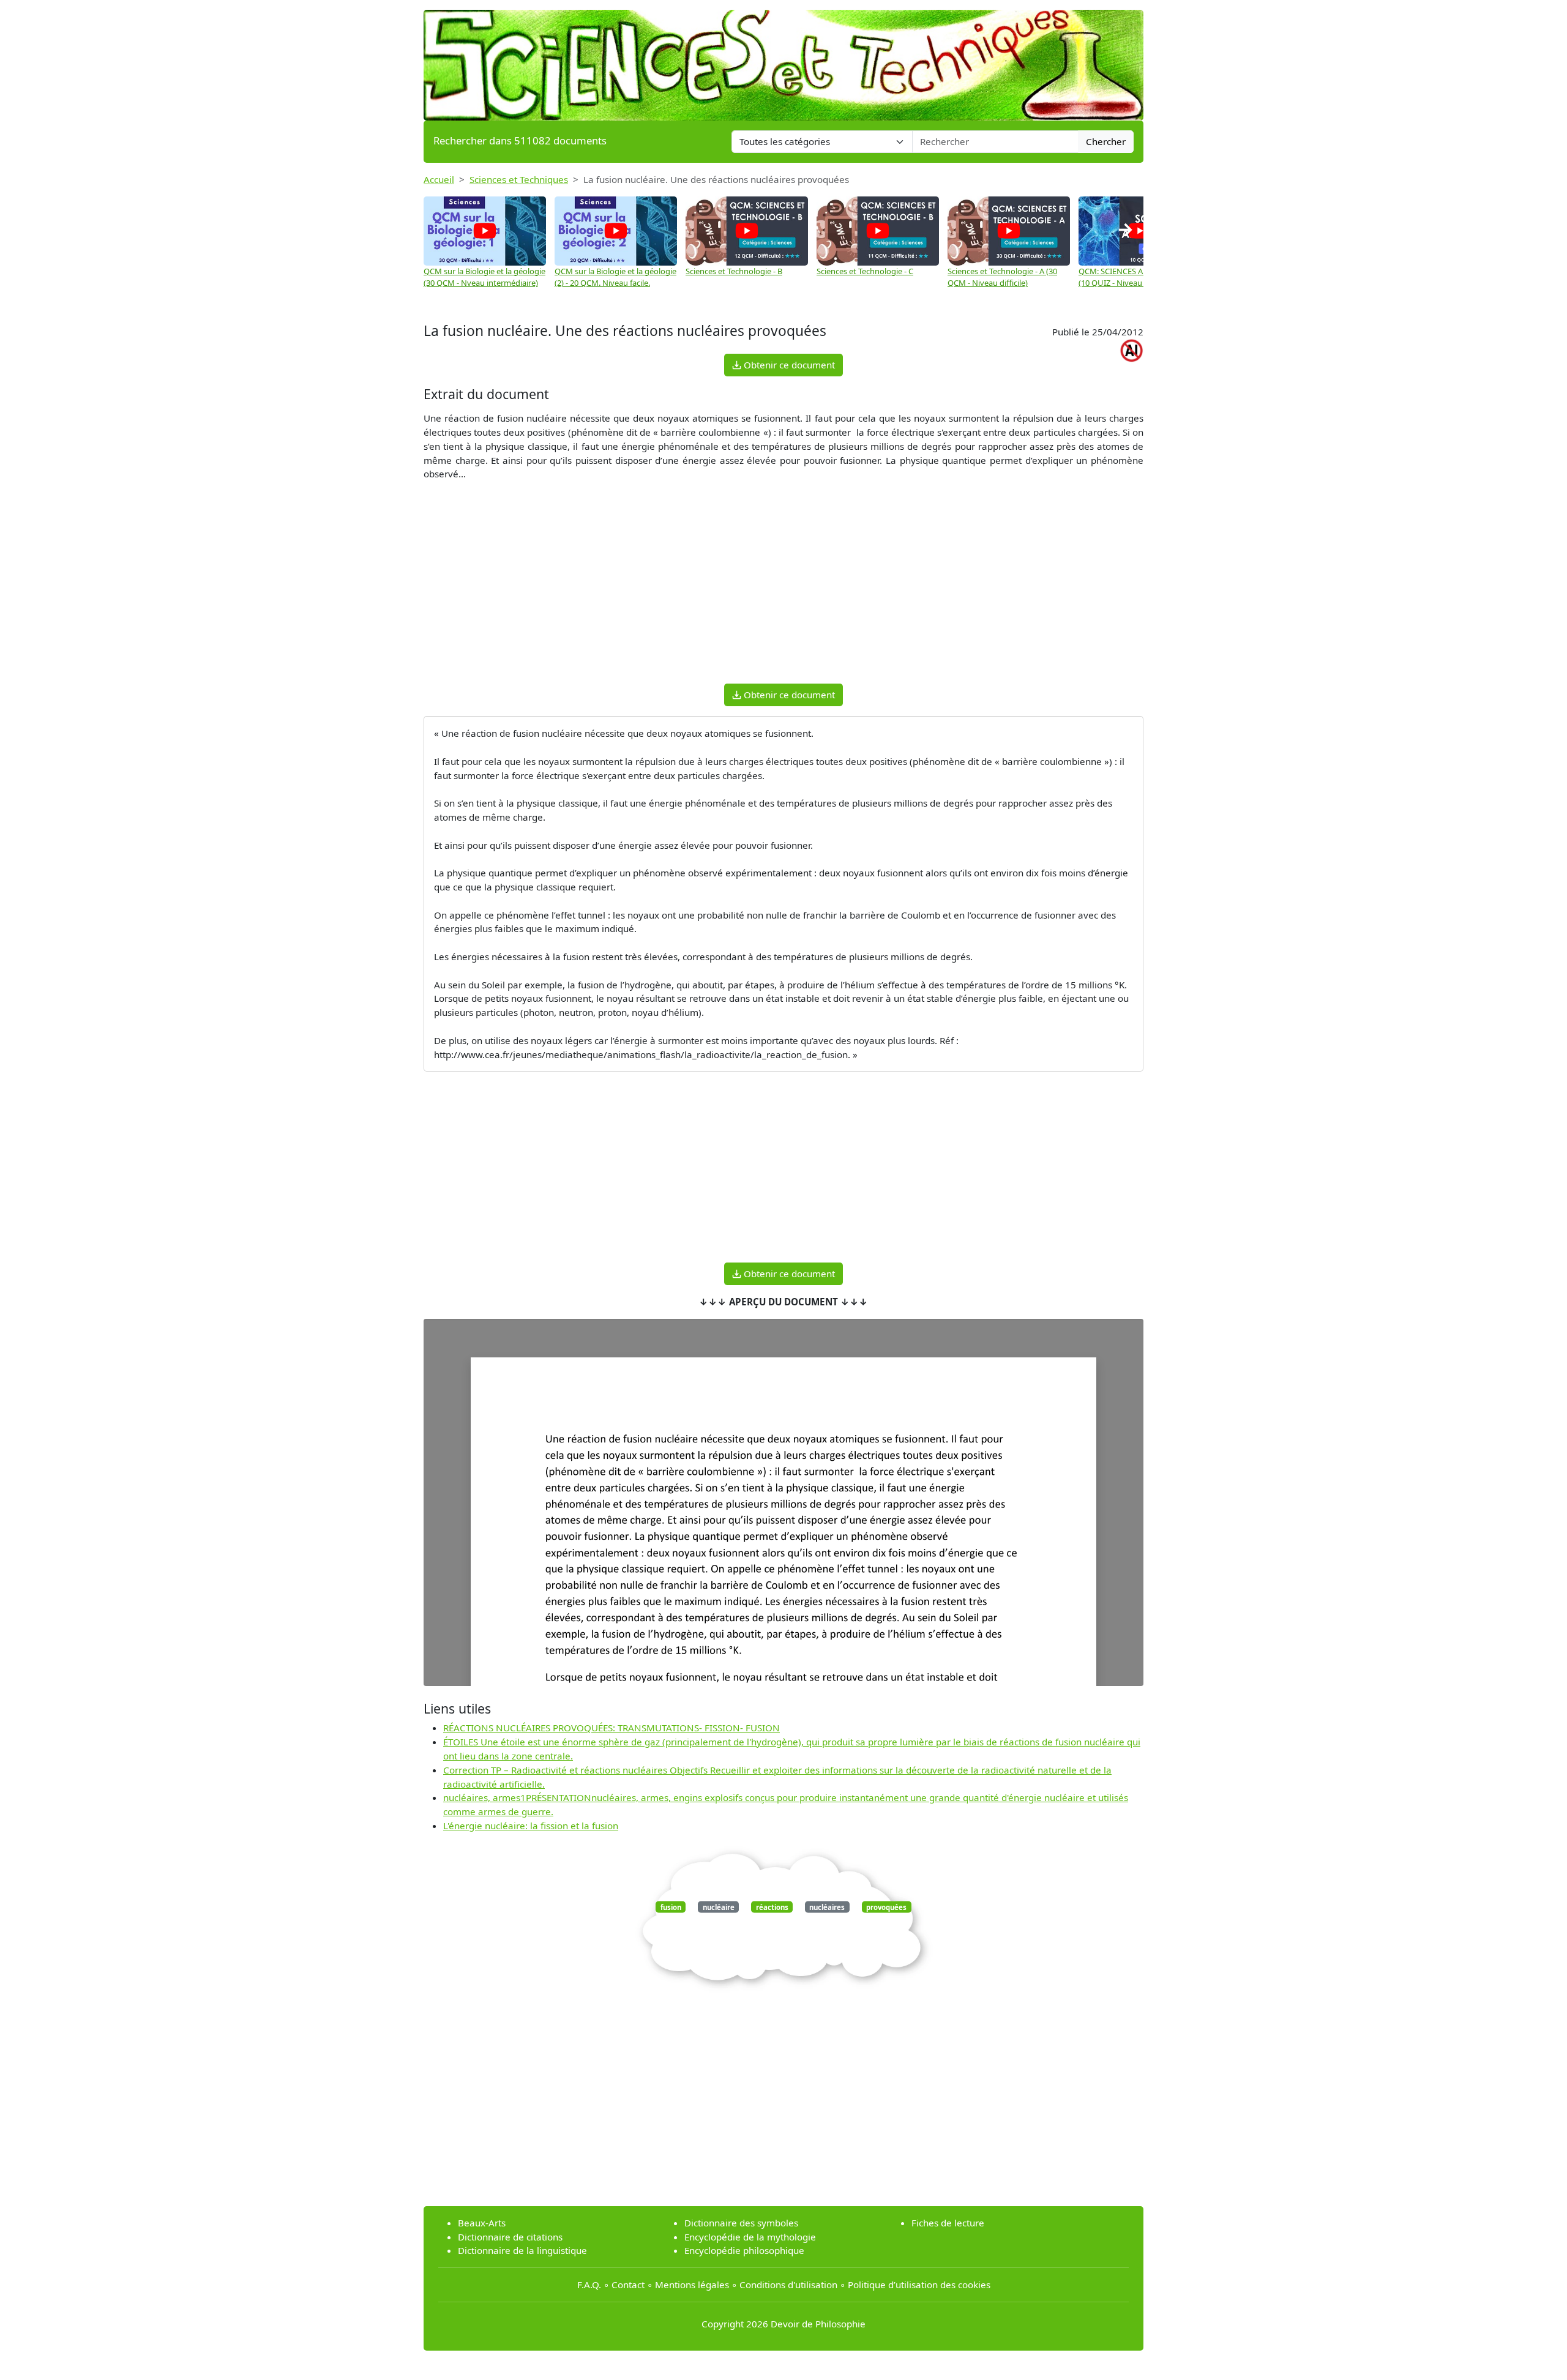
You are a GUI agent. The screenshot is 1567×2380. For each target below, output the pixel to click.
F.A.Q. (589, 2285)
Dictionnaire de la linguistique (522, 2250)
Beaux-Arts (482, 2223)
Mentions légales (692, 2285)
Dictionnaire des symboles (741, 2223)
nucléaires (827, 1907)
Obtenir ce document (788, 365)
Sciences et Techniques (519, 179)
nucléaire (719, 1907)
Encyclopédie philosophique (744, 2250)
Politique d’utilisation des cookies (919, 2285)
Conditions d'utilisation (788, 2285)
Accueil (439, 179)
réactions (772, 1907)
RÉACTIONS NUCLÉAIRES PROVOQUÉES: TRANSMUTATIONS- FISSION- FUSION (611, 1728)
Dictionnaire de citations (510, 2237)
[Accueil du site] (783, 59)
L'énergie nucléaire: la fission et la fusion (531, 1826)
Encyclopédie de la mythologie (750, 2237)
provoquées (886, 1907)
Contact (628, 2285)
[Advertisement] (783, 588)
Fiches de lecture (948, 2223)
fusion (671, 1907)
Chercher (1106, 141)
